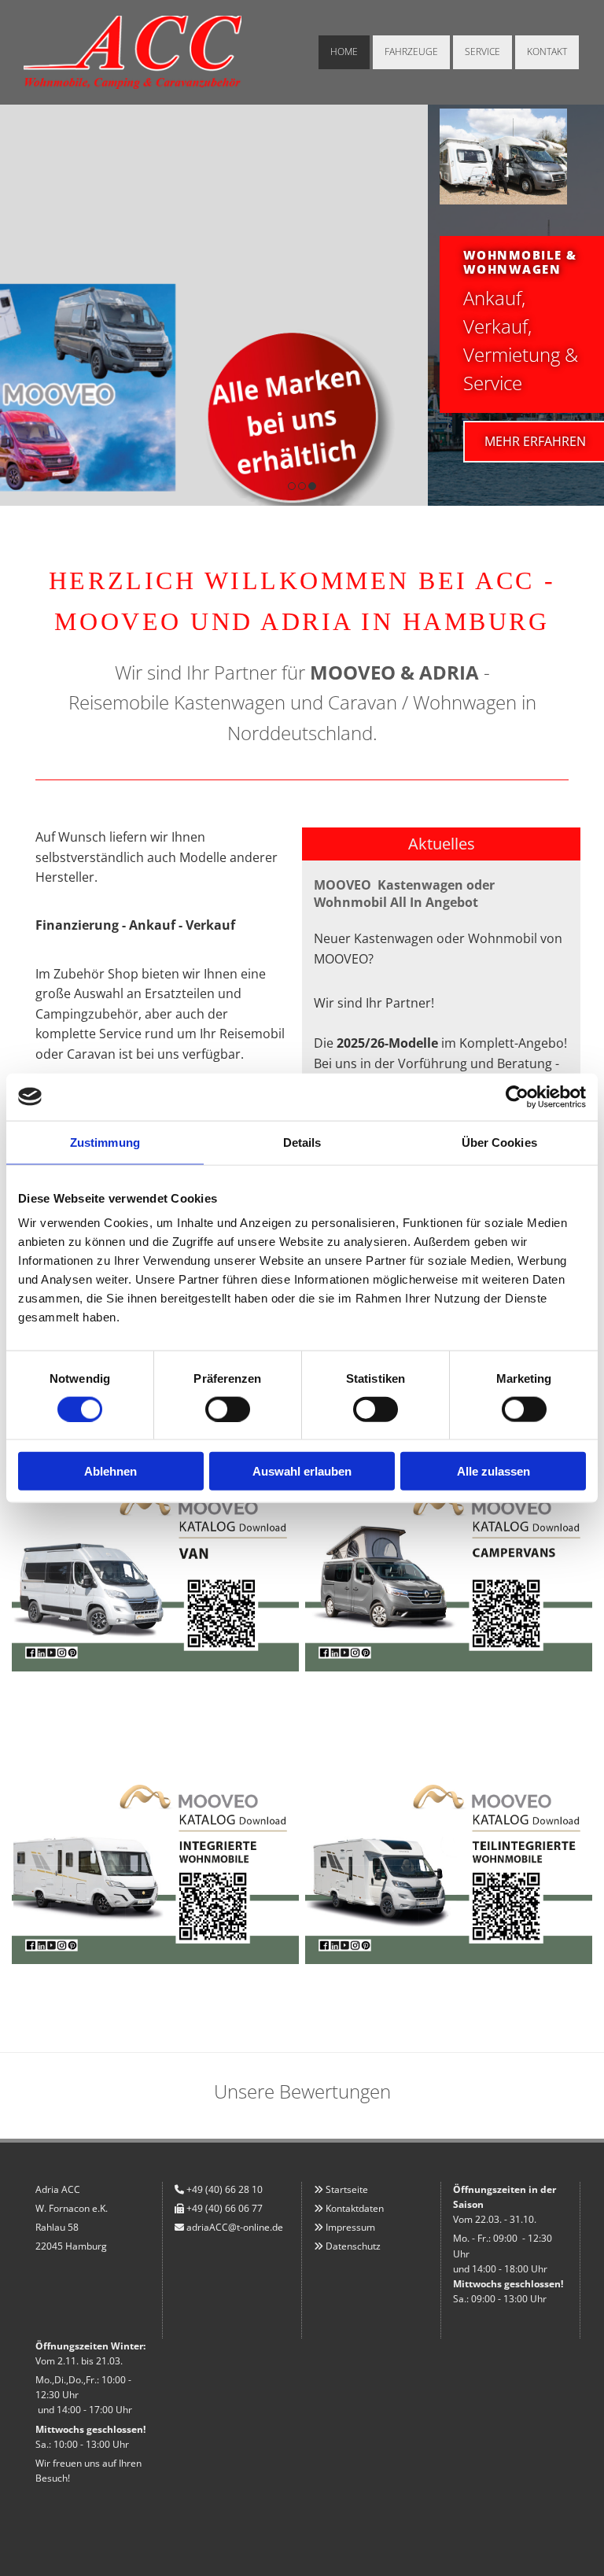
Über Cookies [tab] (499, 1142)
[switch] (228, 1409)
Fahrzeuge (411, 52)
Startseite (347, 2189)
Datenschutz (353, 2246)
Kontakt (547, 52)
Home (344, 52)
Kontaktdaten (355, 2208)
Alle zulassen (494, 1471)
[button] (107, 442)
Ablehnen (110, 1471)
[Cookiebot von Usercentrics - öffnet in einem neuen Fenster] (517, 1096)
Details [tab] (302, 1142)
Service (482, 52)
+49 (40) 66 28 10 (225, 2189)
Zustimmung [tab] (105, 1142)
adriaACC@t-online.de (235, 2227)
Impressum (350, 2227)
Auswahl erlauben (302, 1471)
